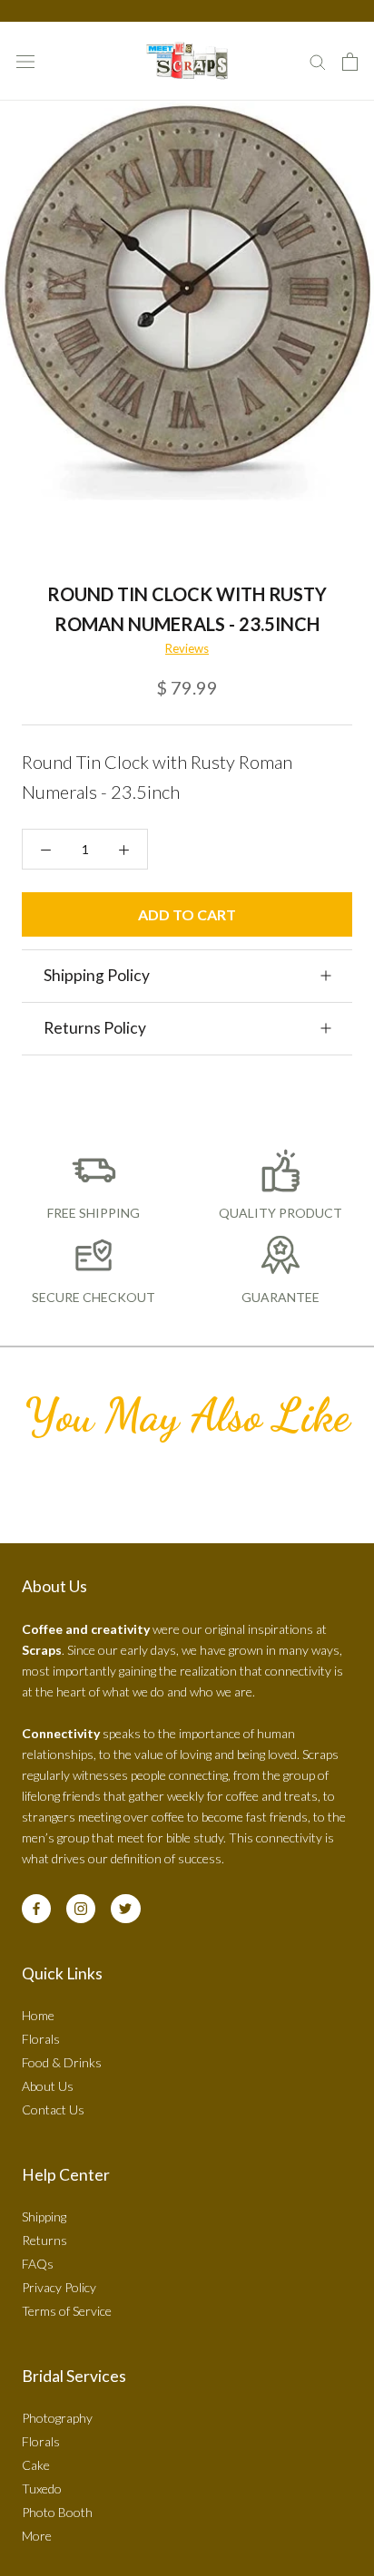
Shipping (44, 2216)
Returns (44, 2240)
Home (38, 2015)
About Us (48, 2086)
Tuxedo (42, 2489)
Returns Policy (95, 1028)
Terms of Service (67, 2311)
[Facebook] (36, 1909)
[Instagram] (81, 1909)
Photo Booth (57, 2512)
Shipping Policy (97, 975)
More (37, 2536)
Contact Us (53, 2109)
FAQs (38, 2264)
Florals (41, 2039)
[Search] (318, 61)
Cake (36, 2465)
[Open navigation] (25, 61)
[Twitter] (125, 1909)
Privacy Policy (59, 2287)
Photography (57, 2418)
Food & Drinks (62, 2062)
